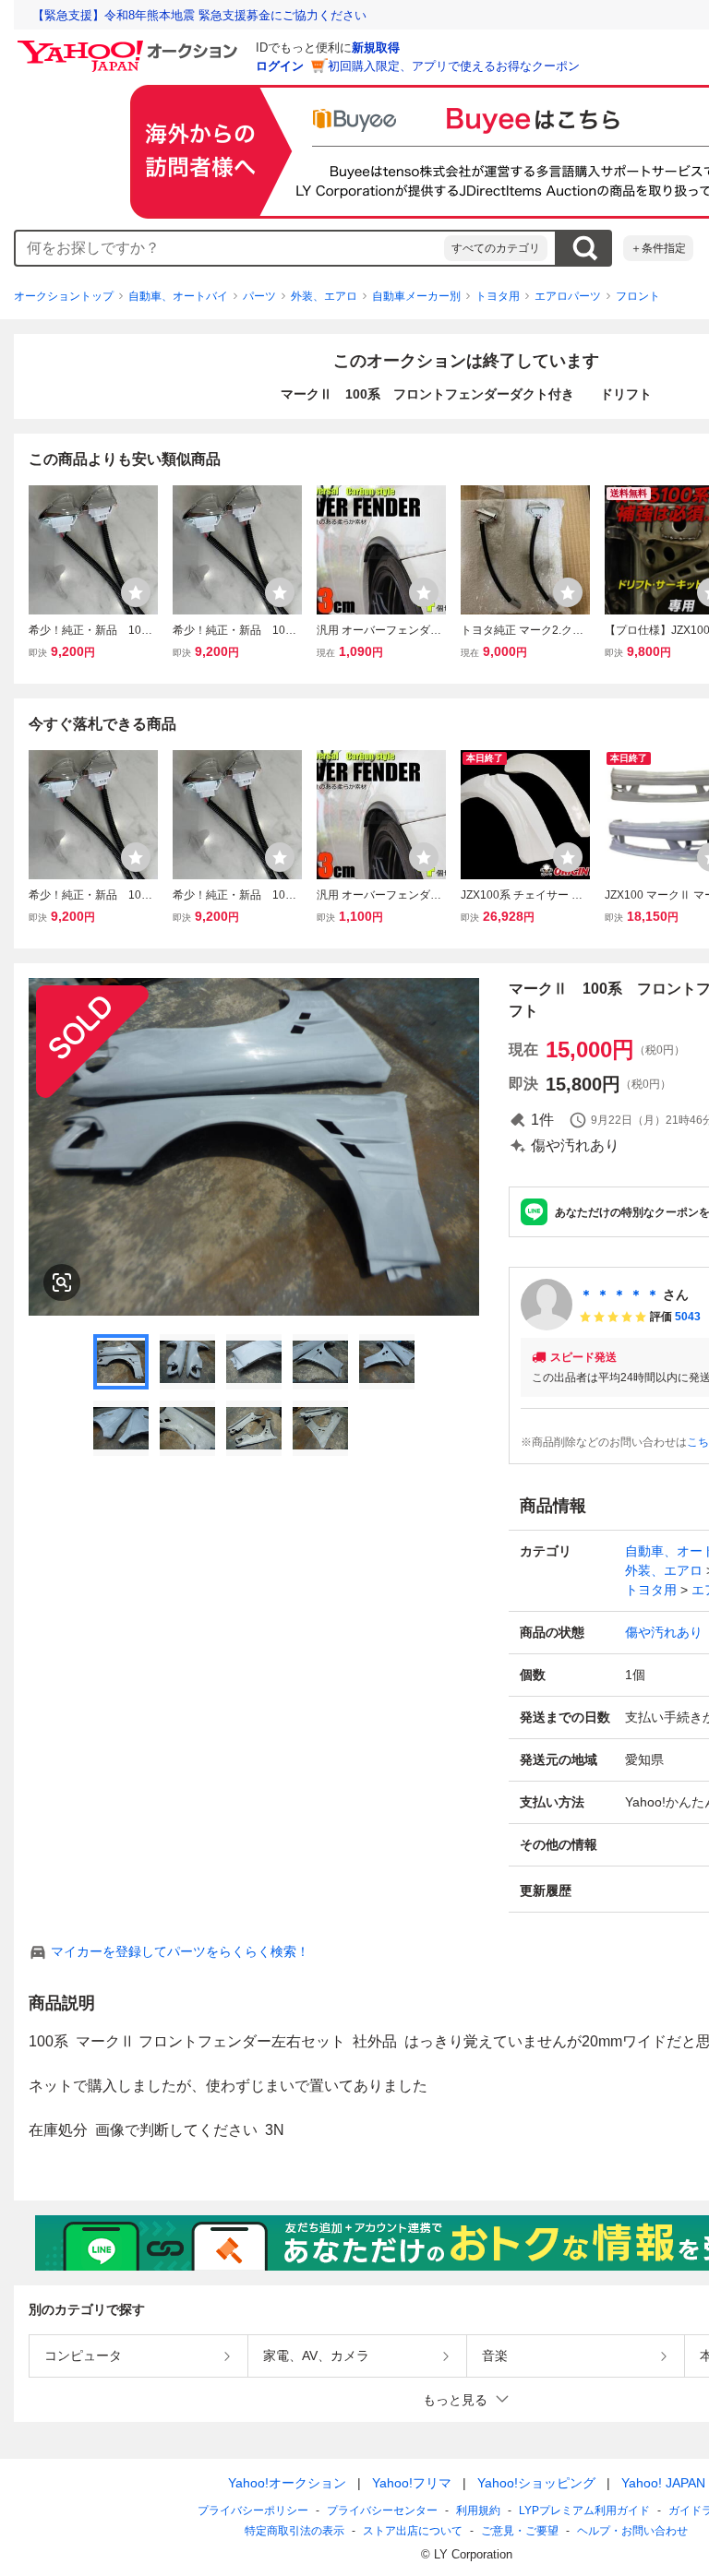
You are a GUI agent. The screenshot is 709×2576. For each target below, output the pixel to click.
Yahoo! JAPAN (663, 2483)
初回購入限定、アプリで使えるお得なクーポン (454, 66)
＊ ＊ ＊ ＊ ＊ (619, 1294)
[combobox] (230, 248)
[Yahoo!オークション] (130, 45)
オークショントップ (64, 296)
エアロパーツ (568, 296)
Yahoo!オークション (287, 2483)
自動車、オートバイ (178, 296)
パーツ (259, 296)
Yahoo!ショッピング (536, 2483)
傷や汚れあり (664, 1632)
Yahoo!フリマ (412, 2483)
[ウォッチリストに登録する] (136, 592)
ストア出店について (413, 2531)
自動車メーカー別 (416, 296)
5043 (688, 1317)
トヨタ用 (498, 296)
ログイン (280, 66)
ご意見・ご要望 (520, 2531)
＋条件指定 (658, 248)
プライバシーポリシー (253, 2510)
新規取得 (376, 48)
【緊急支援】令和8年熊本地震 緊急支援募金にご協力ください (199, 15)
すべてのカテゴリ (496, 248)
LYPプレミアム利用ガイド (584, 2510)
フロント (638, 296)
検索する (584, 248)
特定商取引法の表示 (294, 2531)
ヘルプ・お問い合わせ (632, 2531)
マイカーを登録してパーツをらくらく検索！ (180, 1951)
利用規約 (478, 2510)
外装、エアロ (324, 296)
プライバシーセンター (382, 2510)
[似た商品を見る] (62, 1282)
